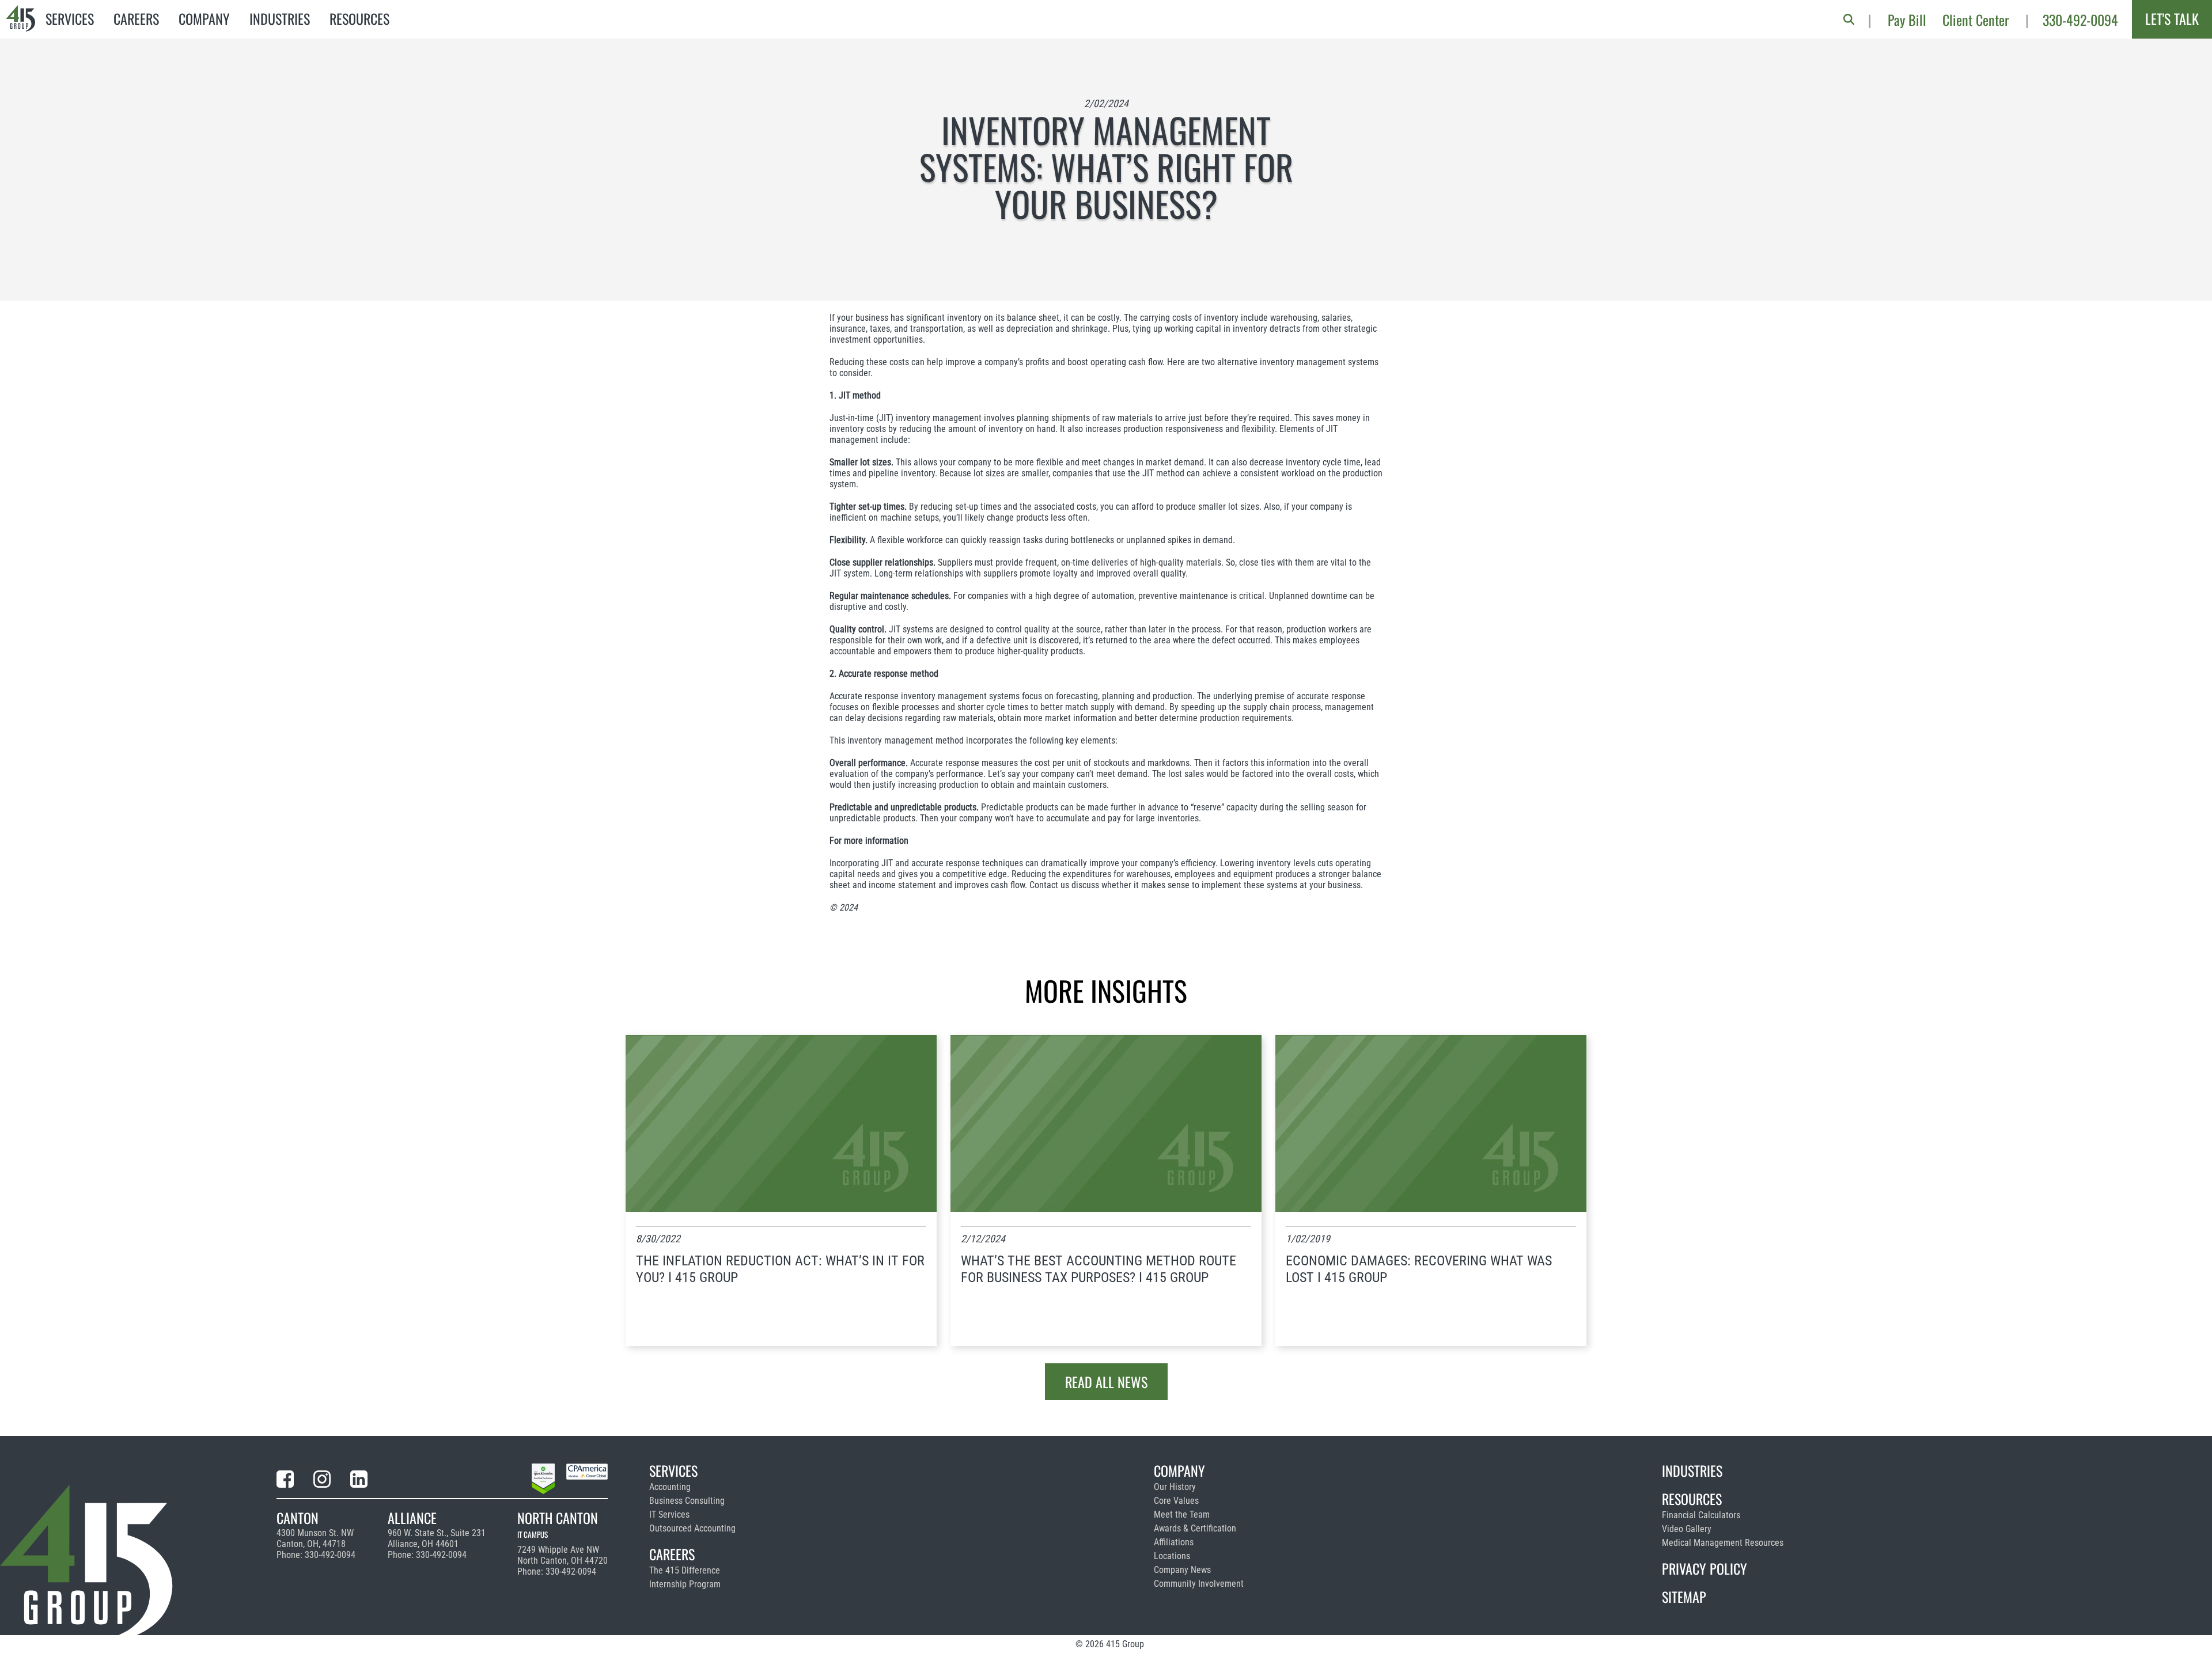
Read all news (1106, 1382)
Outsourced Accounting (692, 1528)
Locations (1172, 1556)
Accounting (670, 1487)
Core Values (1176, 1501)
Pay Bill (1907, 20)
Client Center (1976, 20)
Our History (1175, 1487)
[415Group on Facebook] (285, 1481)
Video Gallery (1687, 1529)
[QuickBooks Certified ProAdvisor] (543, 1481)
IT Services (669, 1514)
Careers (136, 18)
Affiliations (1174, 1542)
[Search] (1849, 19)
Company (204, 18)
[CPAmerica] (587, 1481)
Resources (359, 18)
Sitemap (1684, 1597)
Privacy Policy (1705, 1568)
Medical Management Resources (1723, 1543)
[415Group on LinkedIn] (359, 1481)
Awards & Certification (1195, 1528)
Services (70, 18)
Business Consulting (687, 1501)
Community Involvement (1199, 1584)
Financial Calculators (1701, 1515)
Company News (1182, 1570)
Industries (280, 18)
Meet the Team (1182, 1514)
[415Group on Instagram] (322, 1481)
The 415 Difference (685, 1570)
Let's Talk (2172, 18)
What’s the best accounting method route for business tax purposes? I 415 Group (1099, 1269)
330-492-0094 (2080, 20)
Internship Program (685, 1584)
